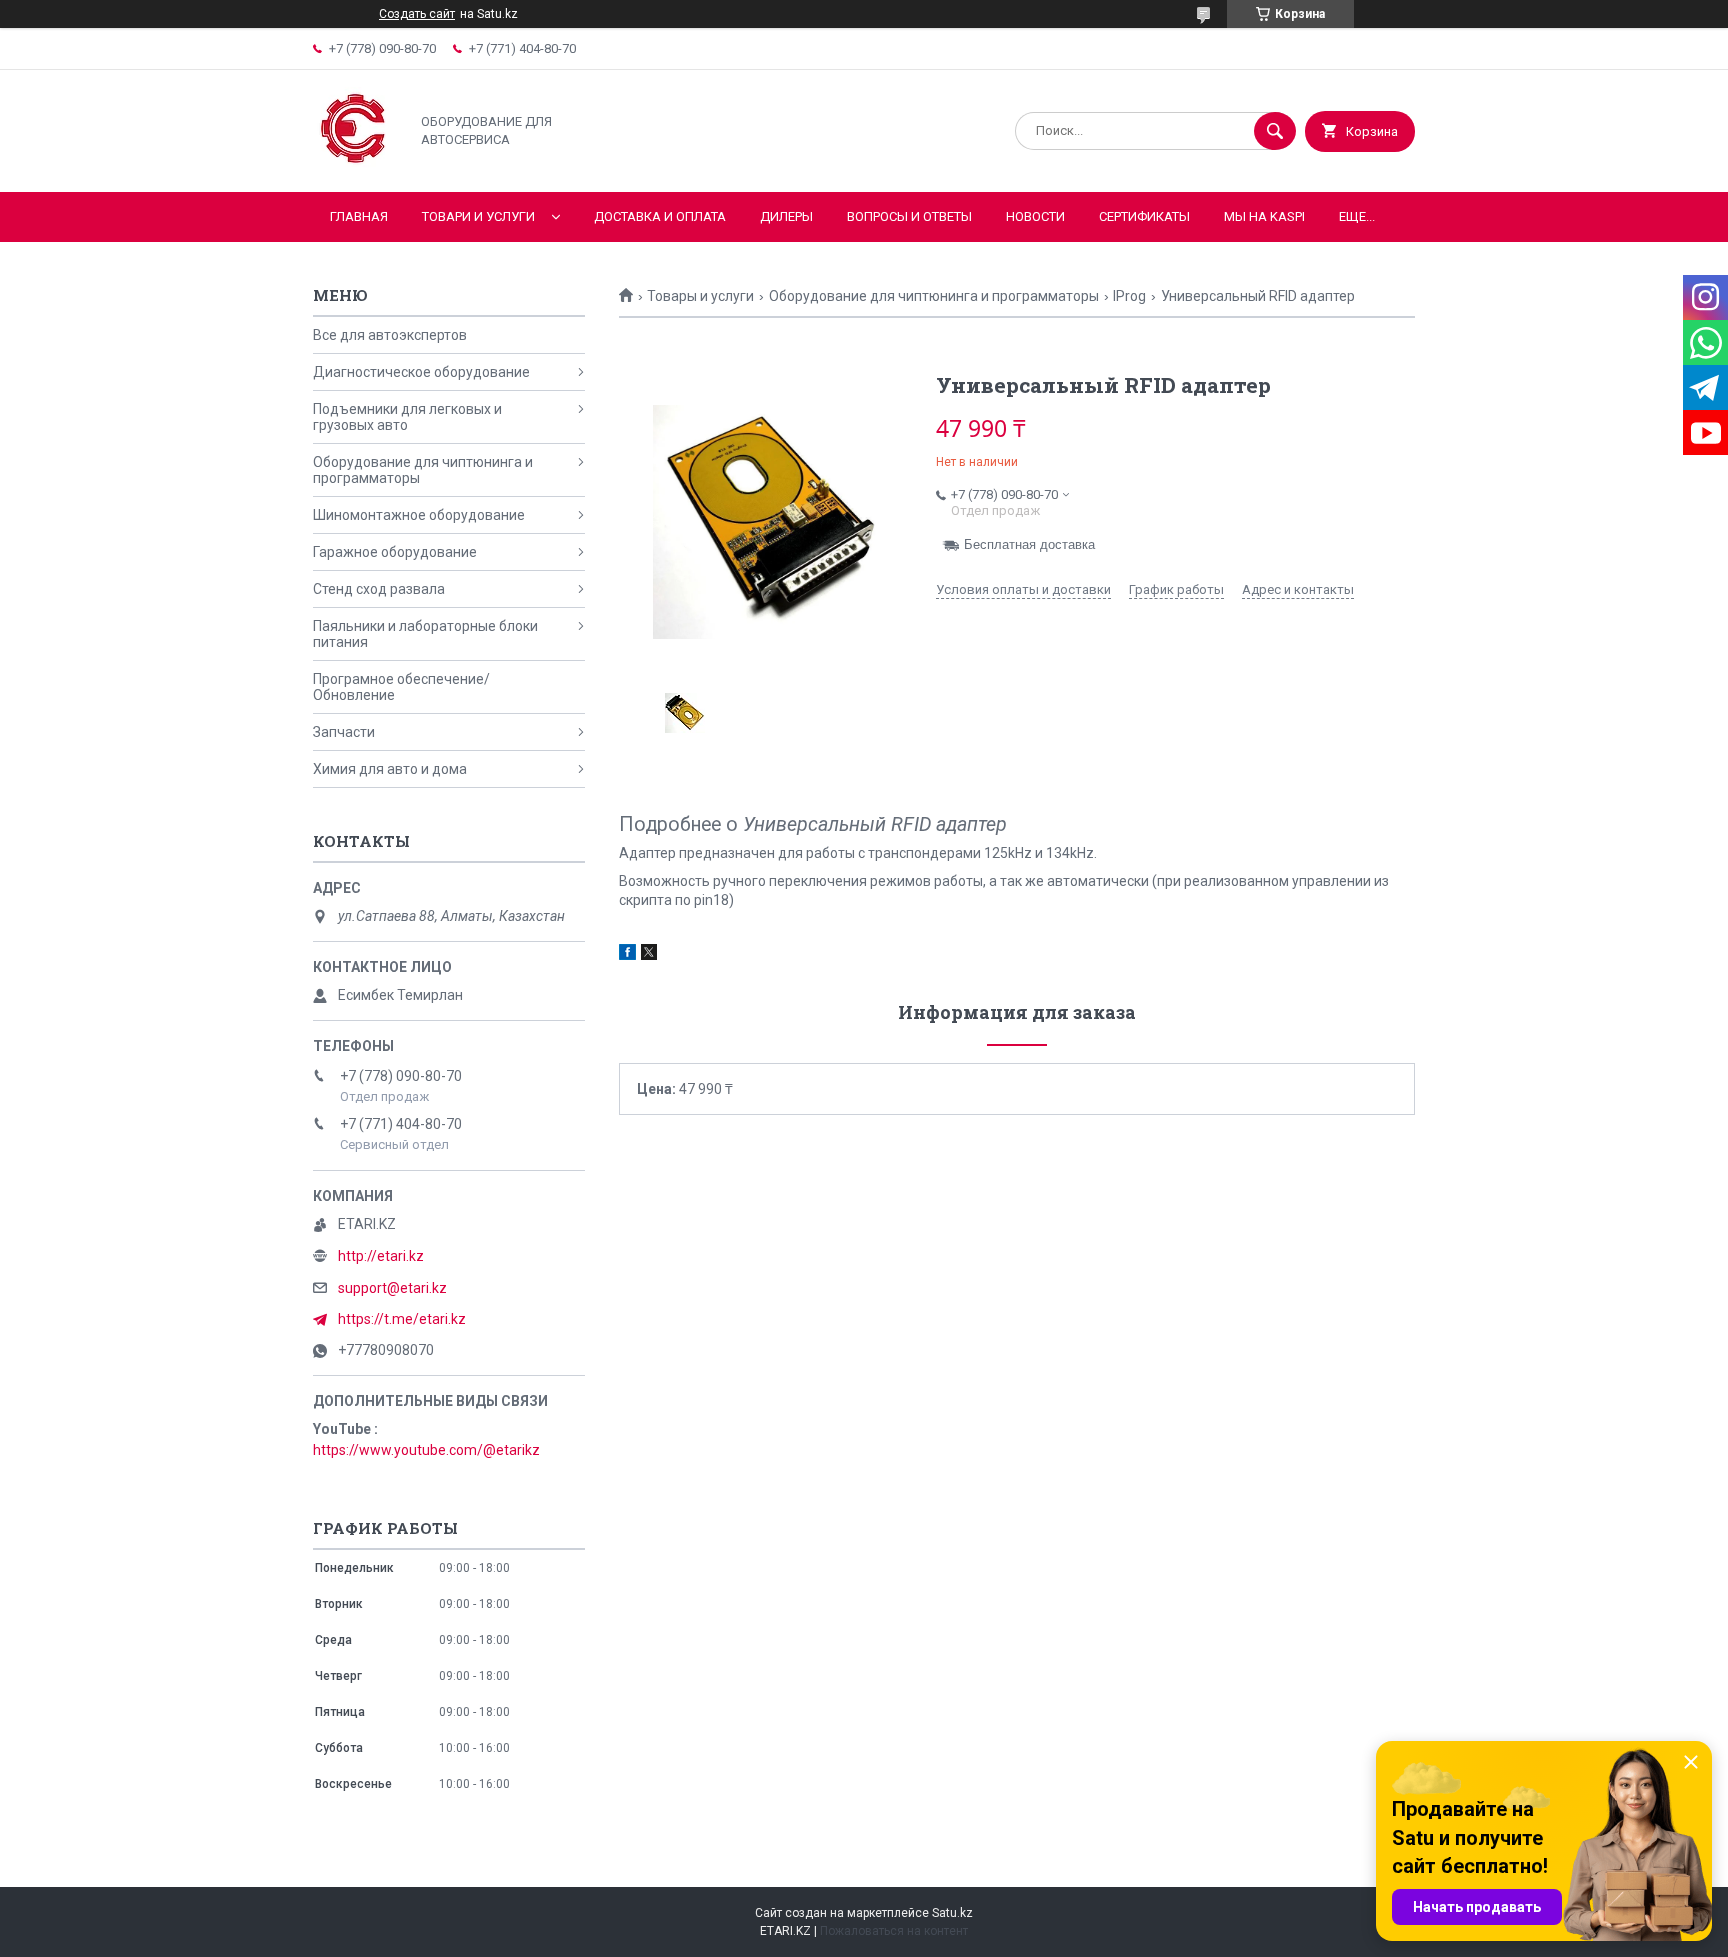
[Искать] (1275, 131)
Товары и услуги (700, 296)
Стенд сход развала (379, 589)
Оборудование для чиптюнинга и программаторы (934, 296)
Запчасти (344, 732)
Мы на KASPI (1264, 216)
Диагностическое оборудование (421, 372)
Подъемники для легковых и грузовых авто (407, 417)
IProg (1129, 296)
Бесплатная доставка (1029, 544)
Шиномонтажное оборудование (419, 515)
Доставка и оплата (660, 216)
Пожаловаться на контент (894, 1931)
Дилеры (786, 216)
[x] (649, 955)
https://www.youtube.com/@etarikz (426, 1450)
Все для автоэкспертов (390, 335)
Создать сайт (417, 14)
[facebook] (627, 955)
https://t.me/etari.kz (402, 1319)
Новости (1035, 216)
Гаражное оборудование (395, 552)
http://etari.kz (381, 1256)
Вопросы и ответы (909, 216)
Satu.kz (952, 1913)
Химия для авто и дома (390, 769)
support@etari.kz (392, 1288)
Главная (359, 216)
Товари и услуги (478, 216)
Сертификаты (1144, 216)
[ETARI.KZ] (355, 167)
